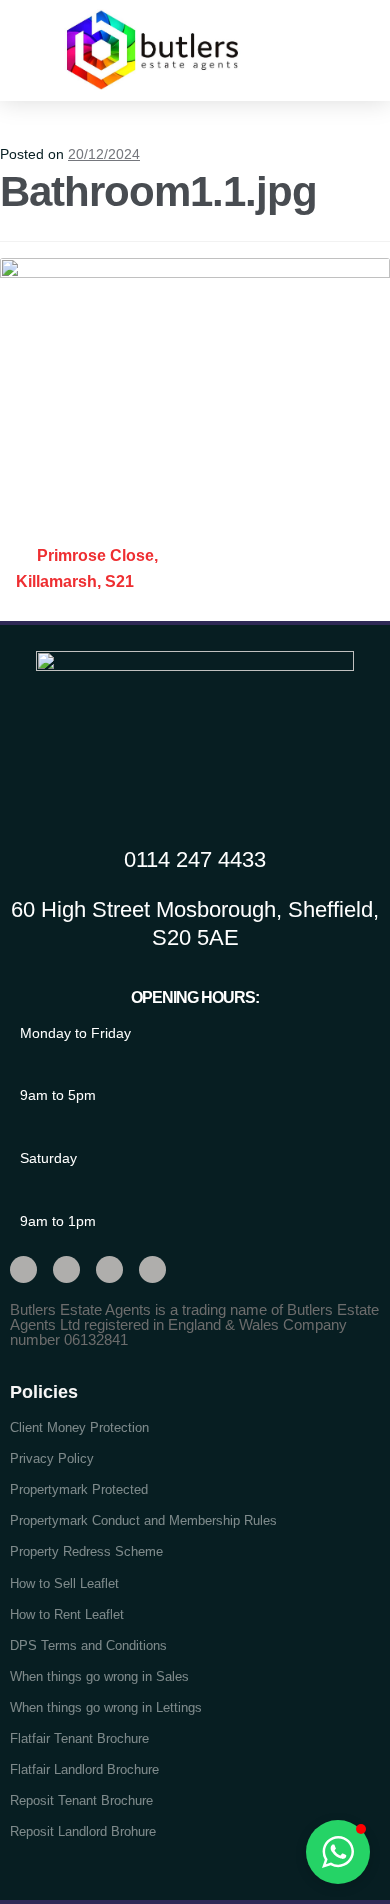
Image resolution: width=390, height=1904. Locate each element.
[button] (338, 49)
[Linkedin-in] (152, 1269)
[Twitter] (23, 1269)
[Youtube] (109, 1269)
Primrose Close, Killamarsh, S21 (87, 568)
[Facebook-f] (66, 1269)
